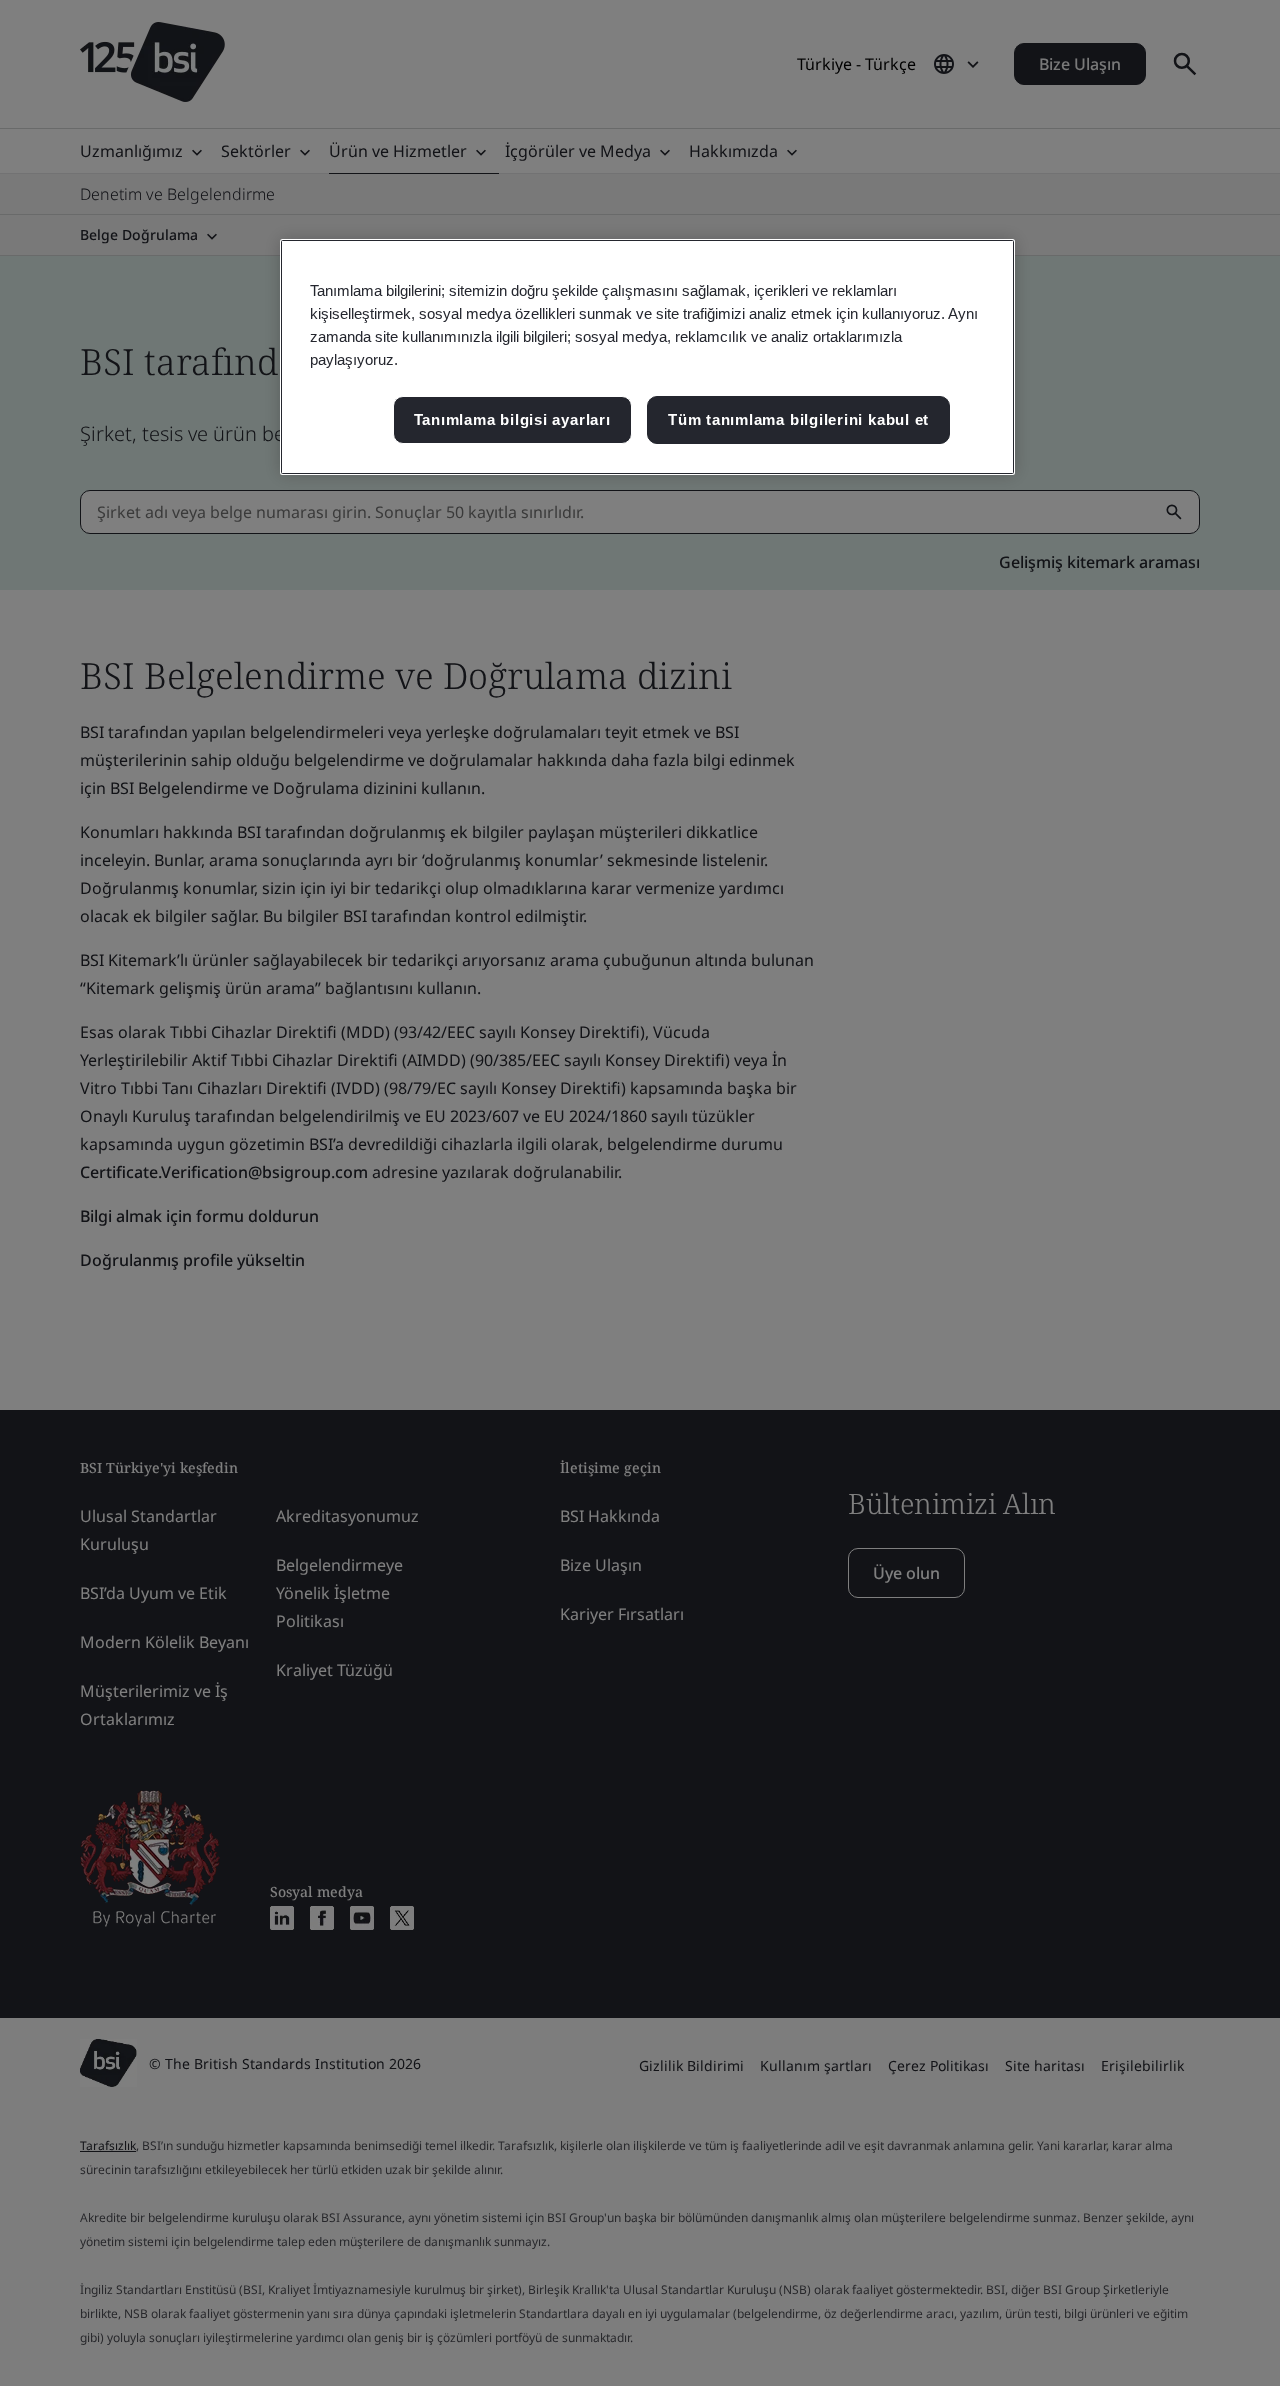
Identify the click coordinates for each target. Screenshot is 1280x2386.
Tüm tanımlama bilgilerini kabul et (798, 419)
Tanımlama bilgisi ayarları (512, 419)
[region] (647, 357)
